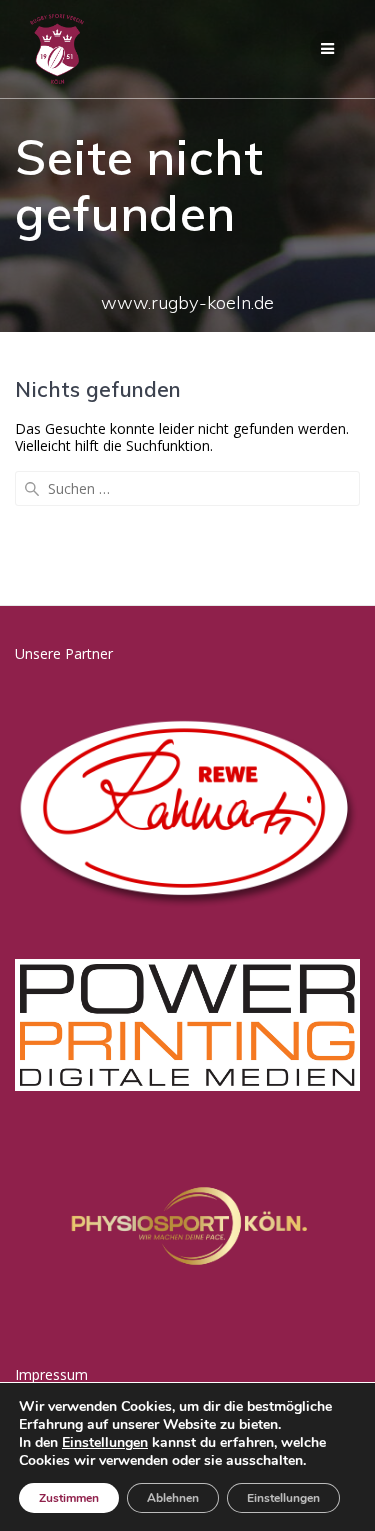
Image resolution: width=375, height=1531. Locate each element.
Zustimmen (69, 1498)
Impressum (51, 1374)
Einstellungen (105, 1443)
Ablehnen (173, 1498)
